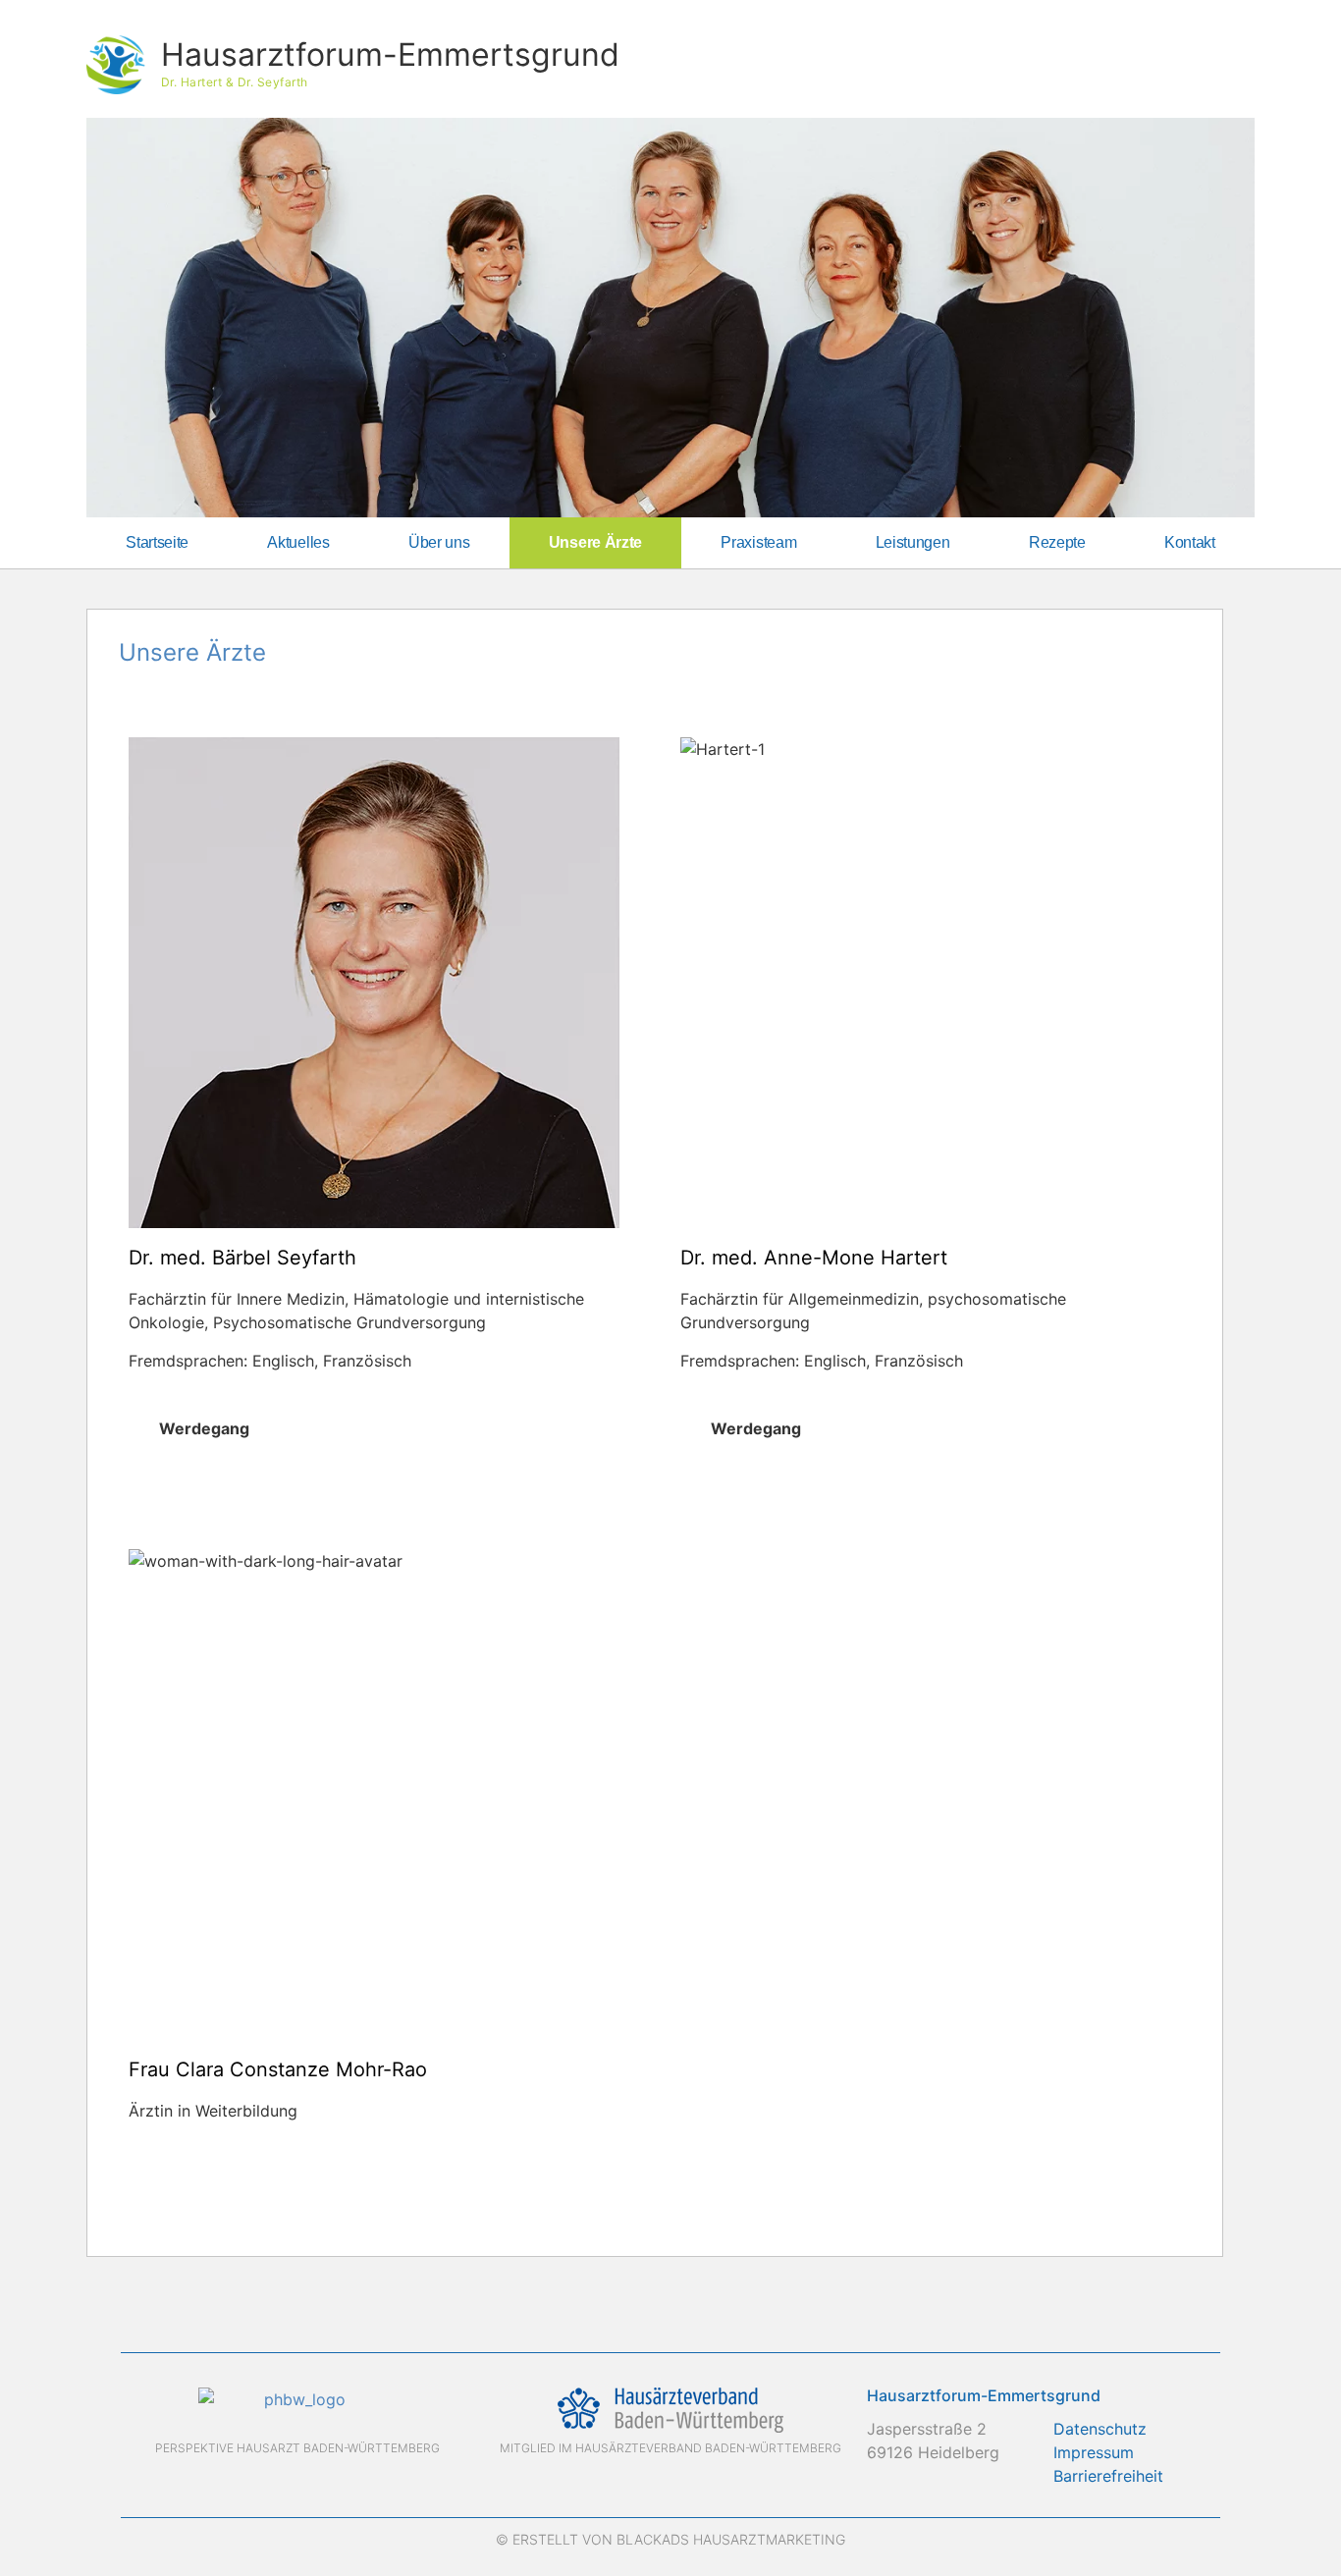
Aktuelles (298, 542)
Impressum (1094, 2452)
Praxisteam (758, 542)
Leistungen (913, 542)
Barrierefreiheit (1108, 2476)
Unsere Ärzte (595, 542)
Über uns (439, 542)
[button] (379, 1428)
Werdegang (204, 1428)
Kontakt (1190, 542)
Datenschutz (1100, 2429)
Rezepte (1057, 542)
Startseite (157, 542)
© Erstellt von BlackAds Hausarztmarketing (670, 2539)
